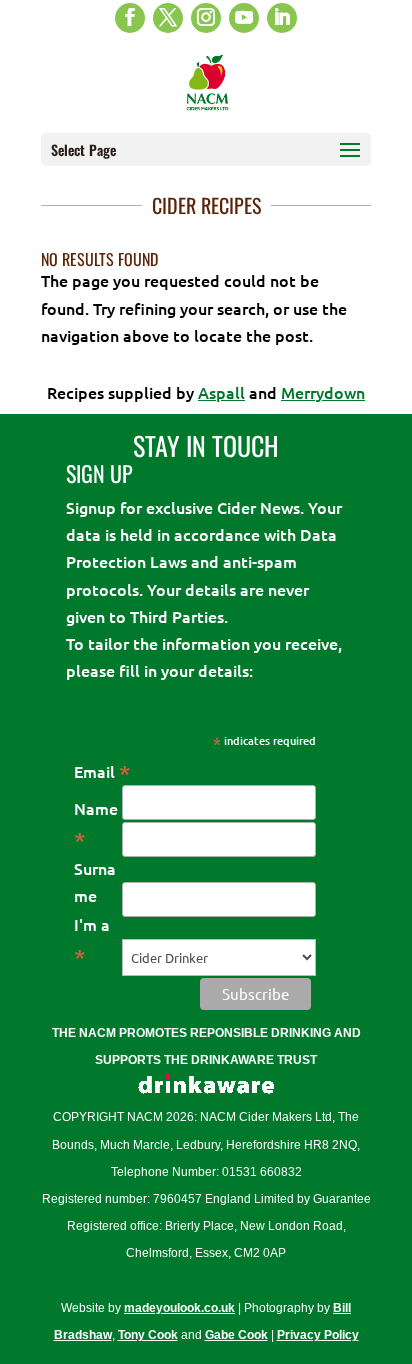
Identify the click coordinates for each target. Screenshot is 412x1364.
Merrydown (323, 392)
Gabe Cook (236, 1335)
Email (102, 771)
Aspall (221, 392)
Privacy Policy (318, 1335)
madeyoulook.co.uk (179, 1308)
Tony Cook (148, 1335)
